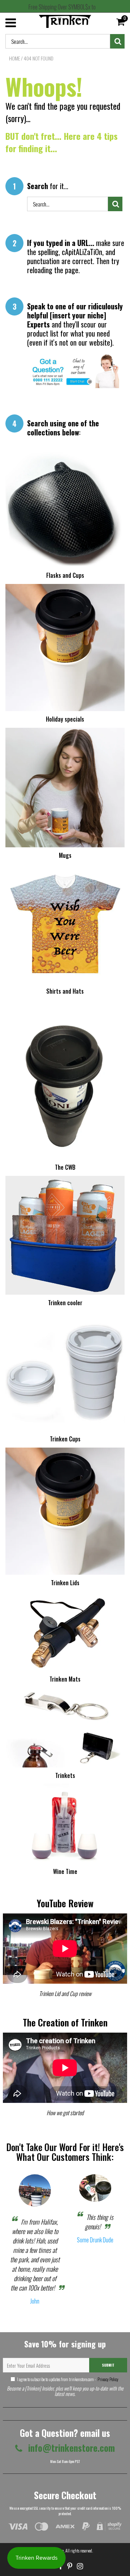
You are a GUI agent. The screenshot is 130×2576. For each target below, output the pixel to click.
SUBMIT (108, 2365)
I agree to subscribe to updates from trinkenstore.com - (68, 2379)
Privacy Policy (108, 2379)
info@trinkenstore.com (70, 2448)
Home (14, 58)
